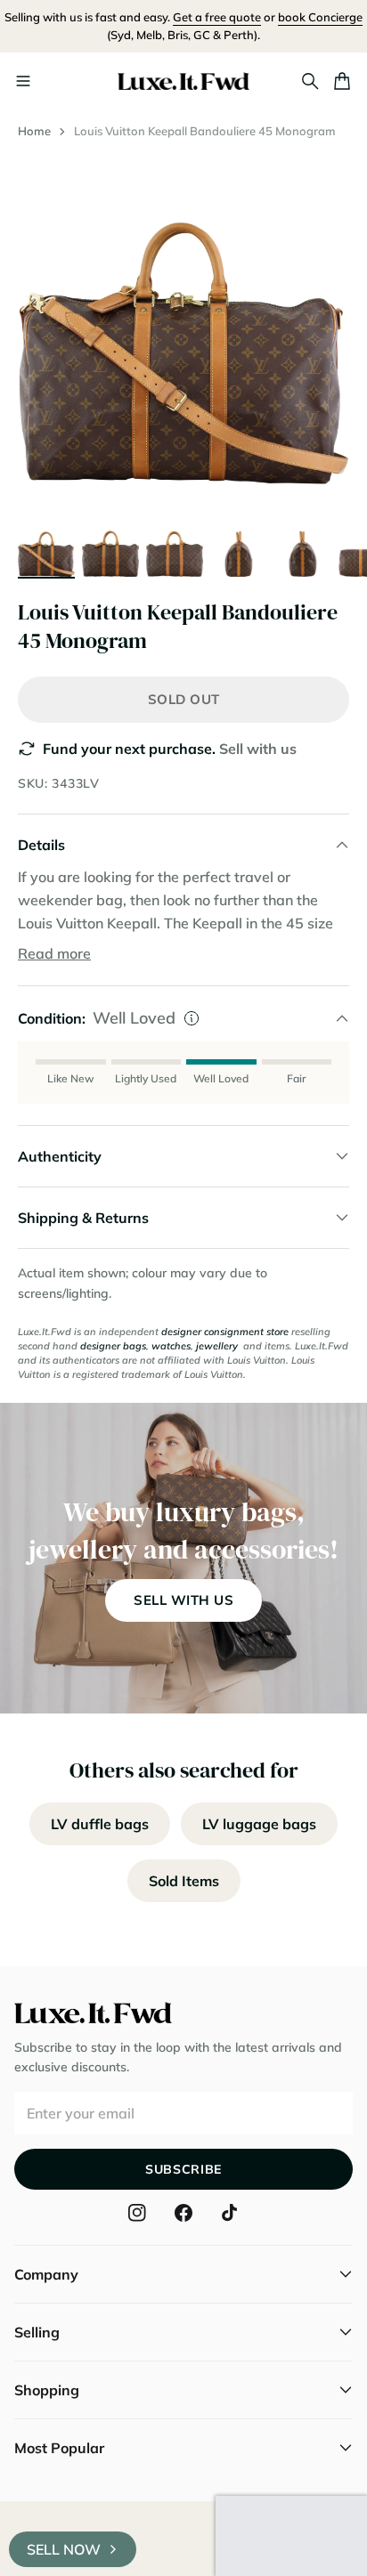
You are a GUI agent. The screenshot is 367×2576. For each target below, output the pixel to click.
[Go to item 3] (175, 548)
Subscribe (183, 2169)
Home (34, 131)
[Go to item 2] (110, 548)
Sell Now (64, 2549)
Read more (54, 953)
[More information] (192, 1018)
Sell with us (258, 749)
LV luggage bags (259, 1824)
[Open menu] (23, 81)
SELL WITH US (183, 1600)
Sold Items (184, 1881)
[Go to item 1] (46, 548)
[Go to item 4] (239, 548)
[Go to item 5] (303, 548)
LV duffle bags (100, 1824)
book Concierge (320, 17)
